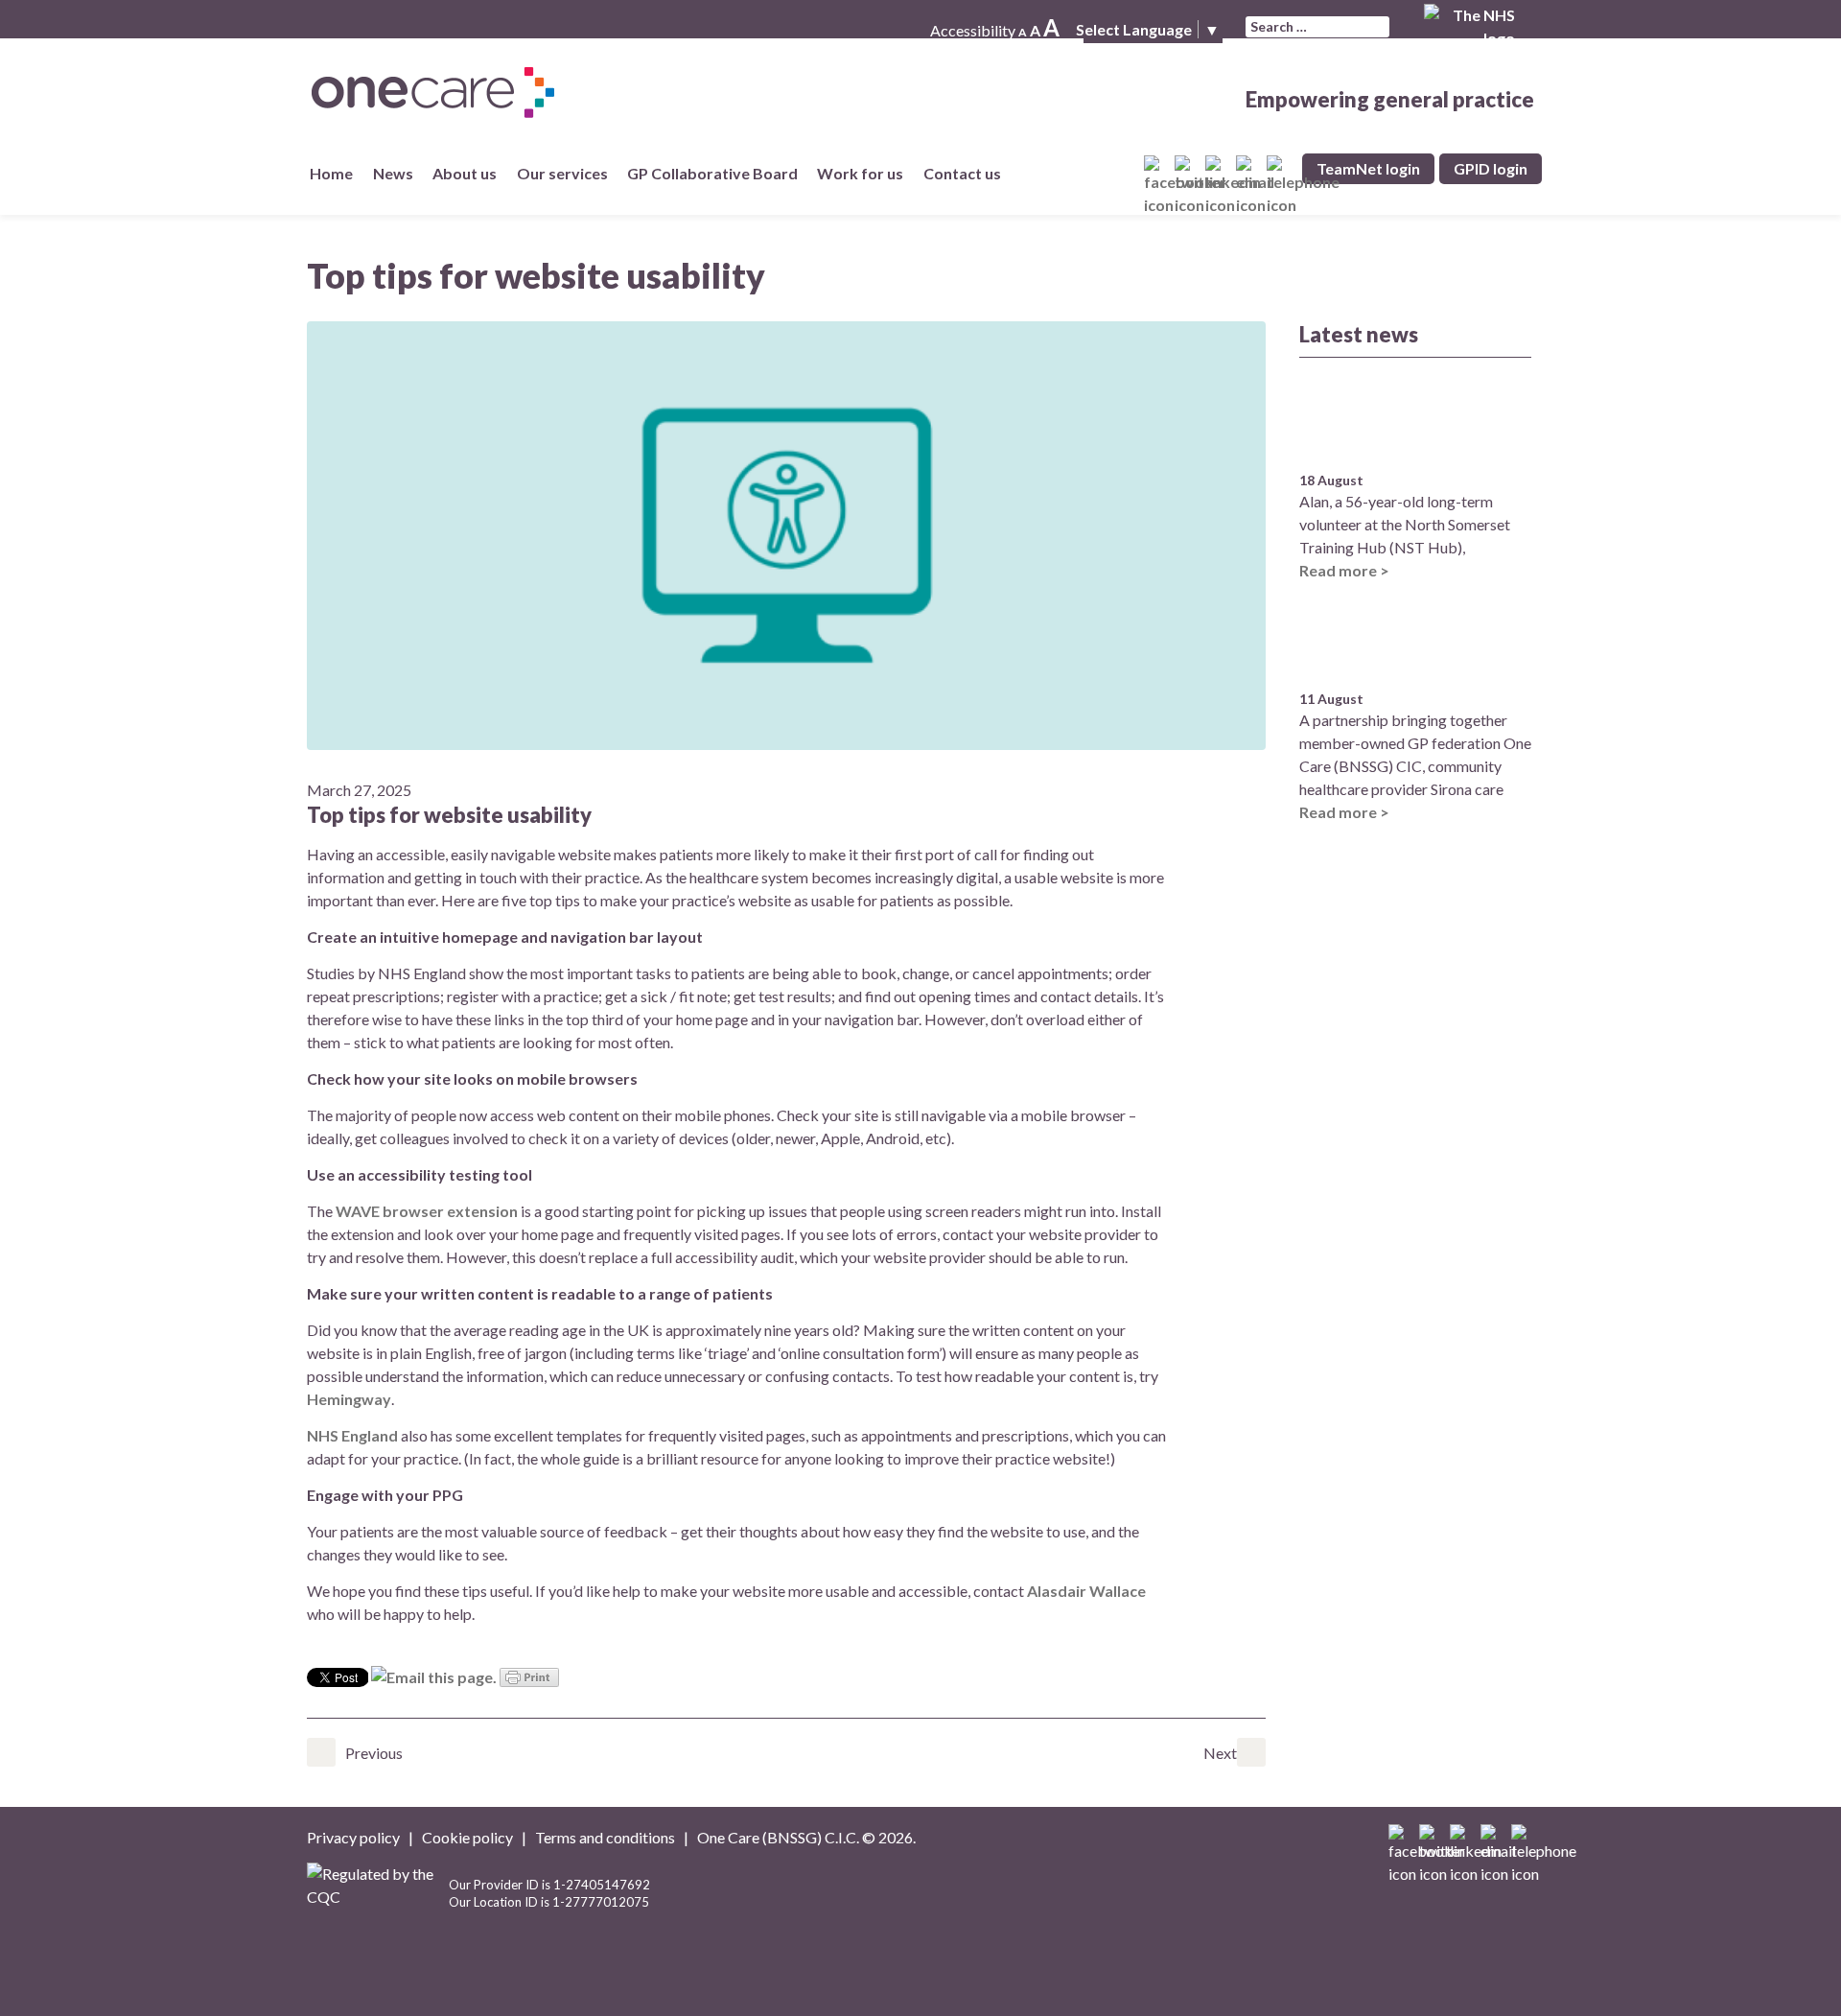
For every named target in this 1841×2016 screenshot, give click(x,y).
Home (331, 173)
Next (1251, 1752)
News (397, 173)
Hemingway (349, 1399)
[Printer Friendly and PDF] (529, 1675)
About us (465, 173)
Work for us (860, 173)
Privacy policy (353, 1837)
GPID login (1491, 168)
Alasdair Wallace (1086, 1591)
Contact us (966, 173)
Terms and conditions (605, 1837)
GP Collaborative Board (717, 173)
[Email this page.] (434, 1675)
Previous (321, 1752)
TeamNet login (1368, 168)
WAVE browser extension (427, 1211)
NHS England (352, 1435)
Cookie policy (467, 1837)
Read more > (1344, 570)
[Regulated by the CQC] (378, 1900)
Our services (566, 173)
